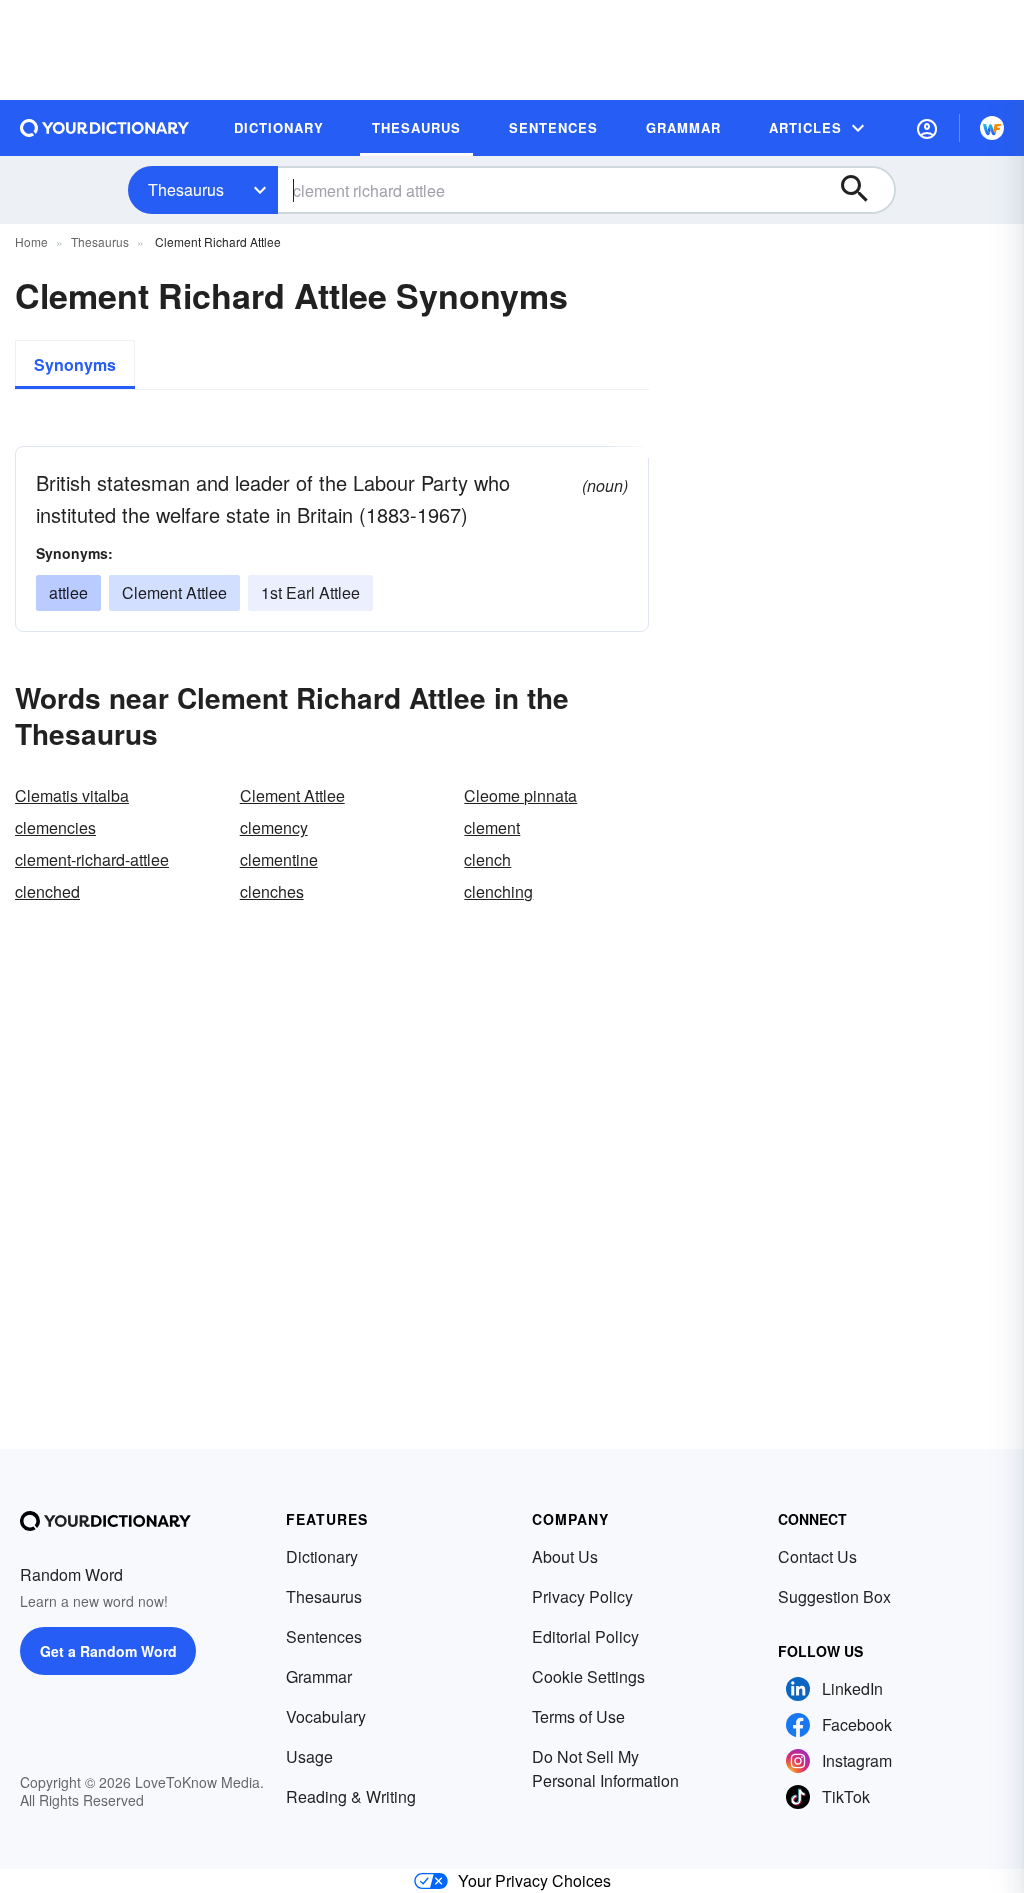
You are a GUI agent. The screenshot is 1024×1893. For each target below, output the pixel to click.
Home (31, 241)
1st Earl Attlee (310, 592)
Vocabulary (326, 1716)
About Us (565, 1556)
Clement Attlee (174, 592)
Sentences (324, 1636)
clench (487, 859)
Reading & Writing (351, 1796)
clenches (272, 891)
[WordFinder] (992, 128)
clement (492, 827)
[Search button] (864, 190)
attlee (68, 592)
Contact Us (817, 1556)
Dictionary (322, 1556)
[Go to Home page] (105, 128)
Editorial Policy (585, 1636)
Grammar (319, 1676)
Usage (309, 1756)
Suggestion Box (834, 1596)
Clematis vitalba (72, 795)
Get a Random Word (108, 1651)
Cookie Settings (588, 1676)
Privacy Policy (582, 1596)
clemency (274, 827)
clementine (279, 859)
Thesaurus (186, 189)
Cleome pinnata (520, 795)
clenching (498, 891)
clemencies (55, 827)
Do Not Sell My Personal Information (605, 1768)
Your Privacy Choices (534, 1880)
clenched (47, 891)
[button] (927, 128)
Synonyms (75, 364)
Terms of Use (578, 1716)
